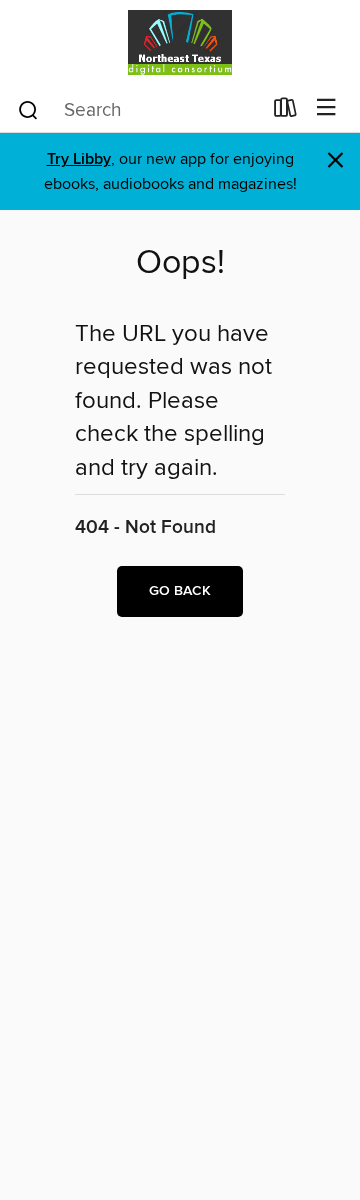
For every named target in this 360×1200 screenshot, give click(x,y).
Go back (180, 591)
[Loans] (285, 112)
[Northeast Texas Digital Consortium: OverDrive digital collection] (180, 42)
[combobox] (138, 110)
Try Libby (79, 159)
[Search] (28, 109)
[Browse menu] (326, 108)
